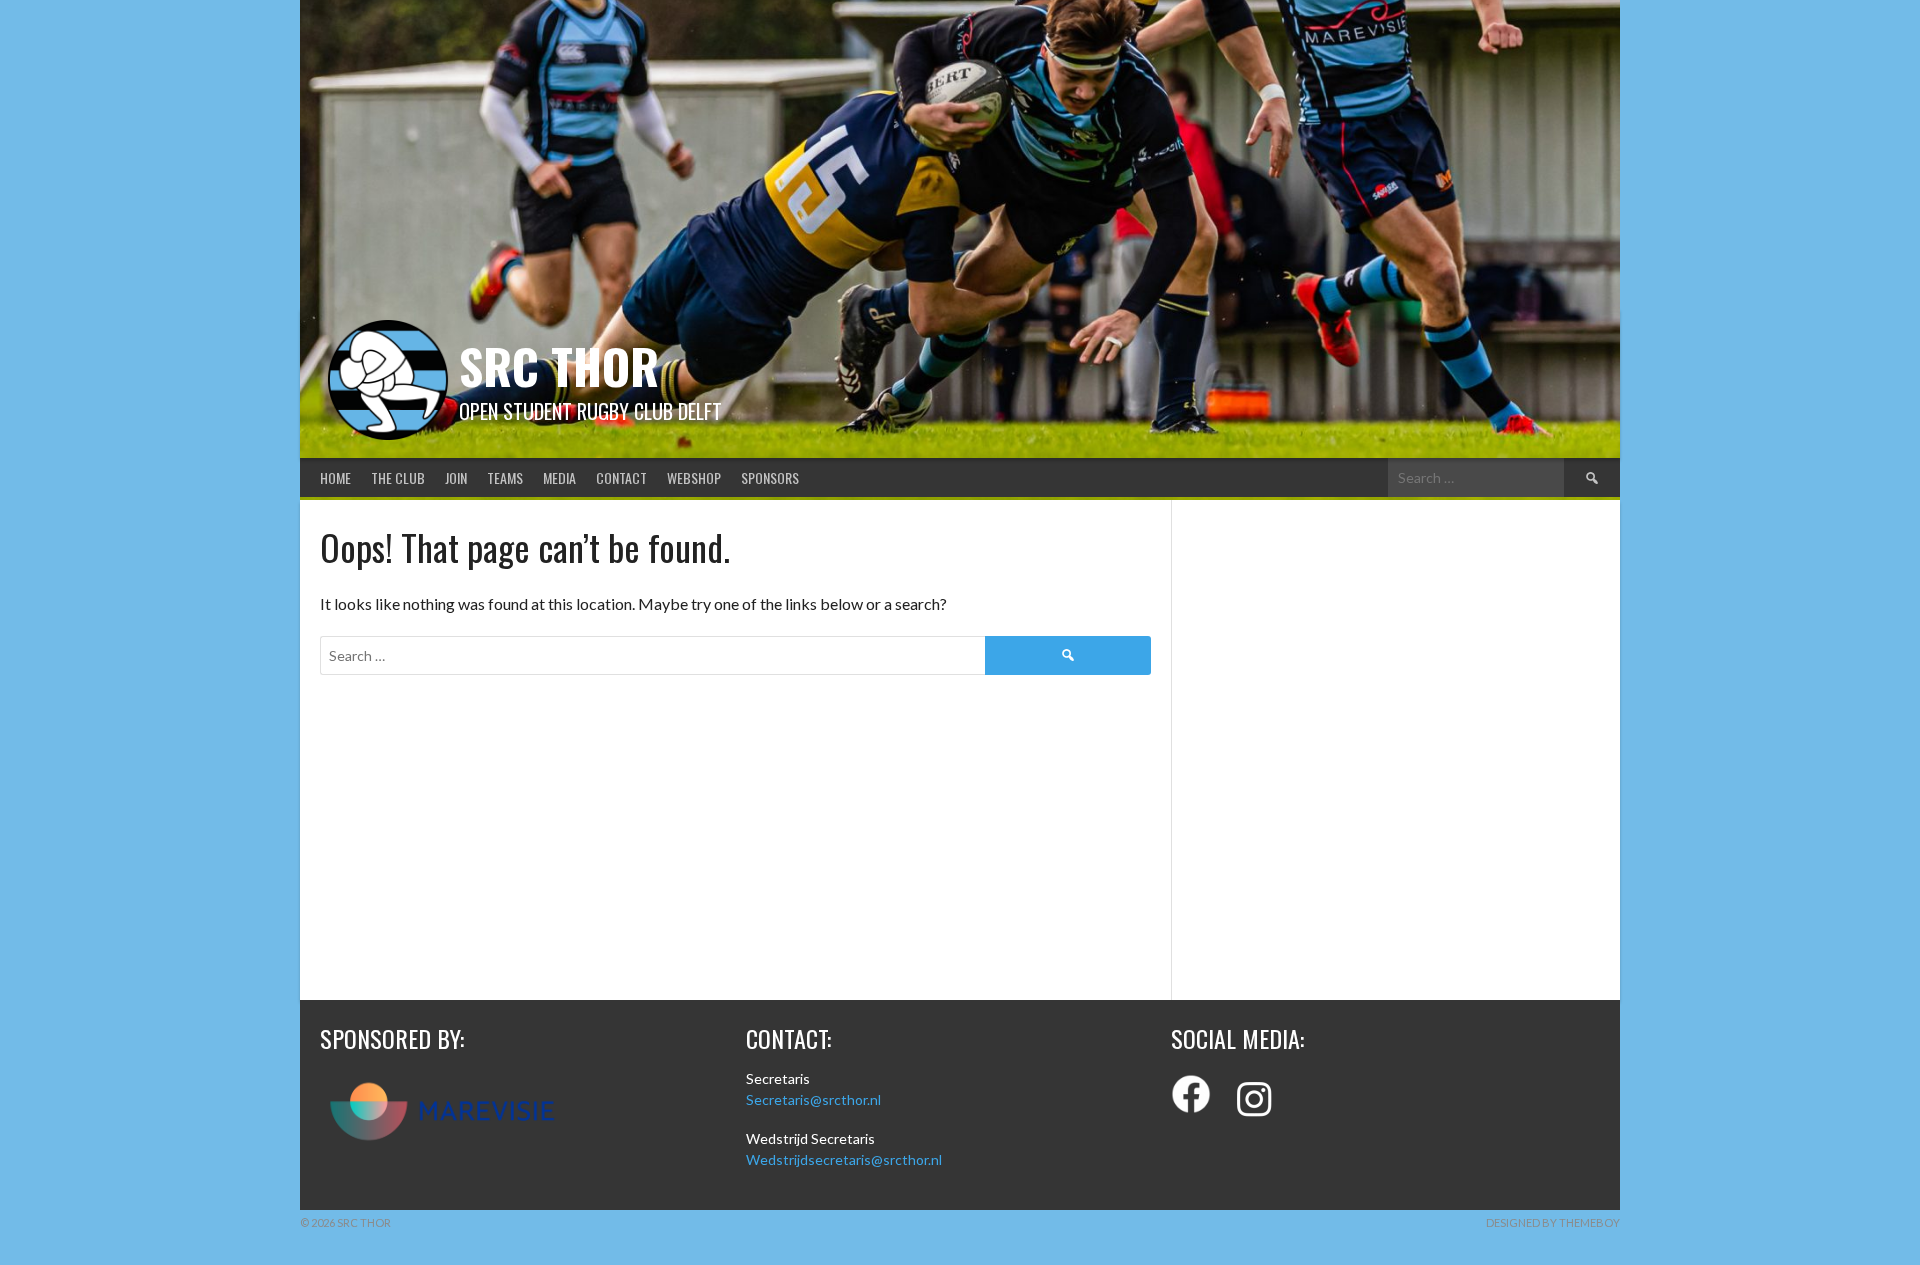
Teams (505, 477)
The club (398, 477)
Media (559, 477)
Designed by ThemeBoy (1553, 1222)
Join (456, 477)
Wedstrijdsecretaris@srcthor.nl (844, 1159)
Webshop (694, 477)
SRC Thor (559, 365)
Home (335, 477)
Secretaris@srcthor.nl (813, 1099)
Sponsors (770, 477)
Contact (621, 477)
